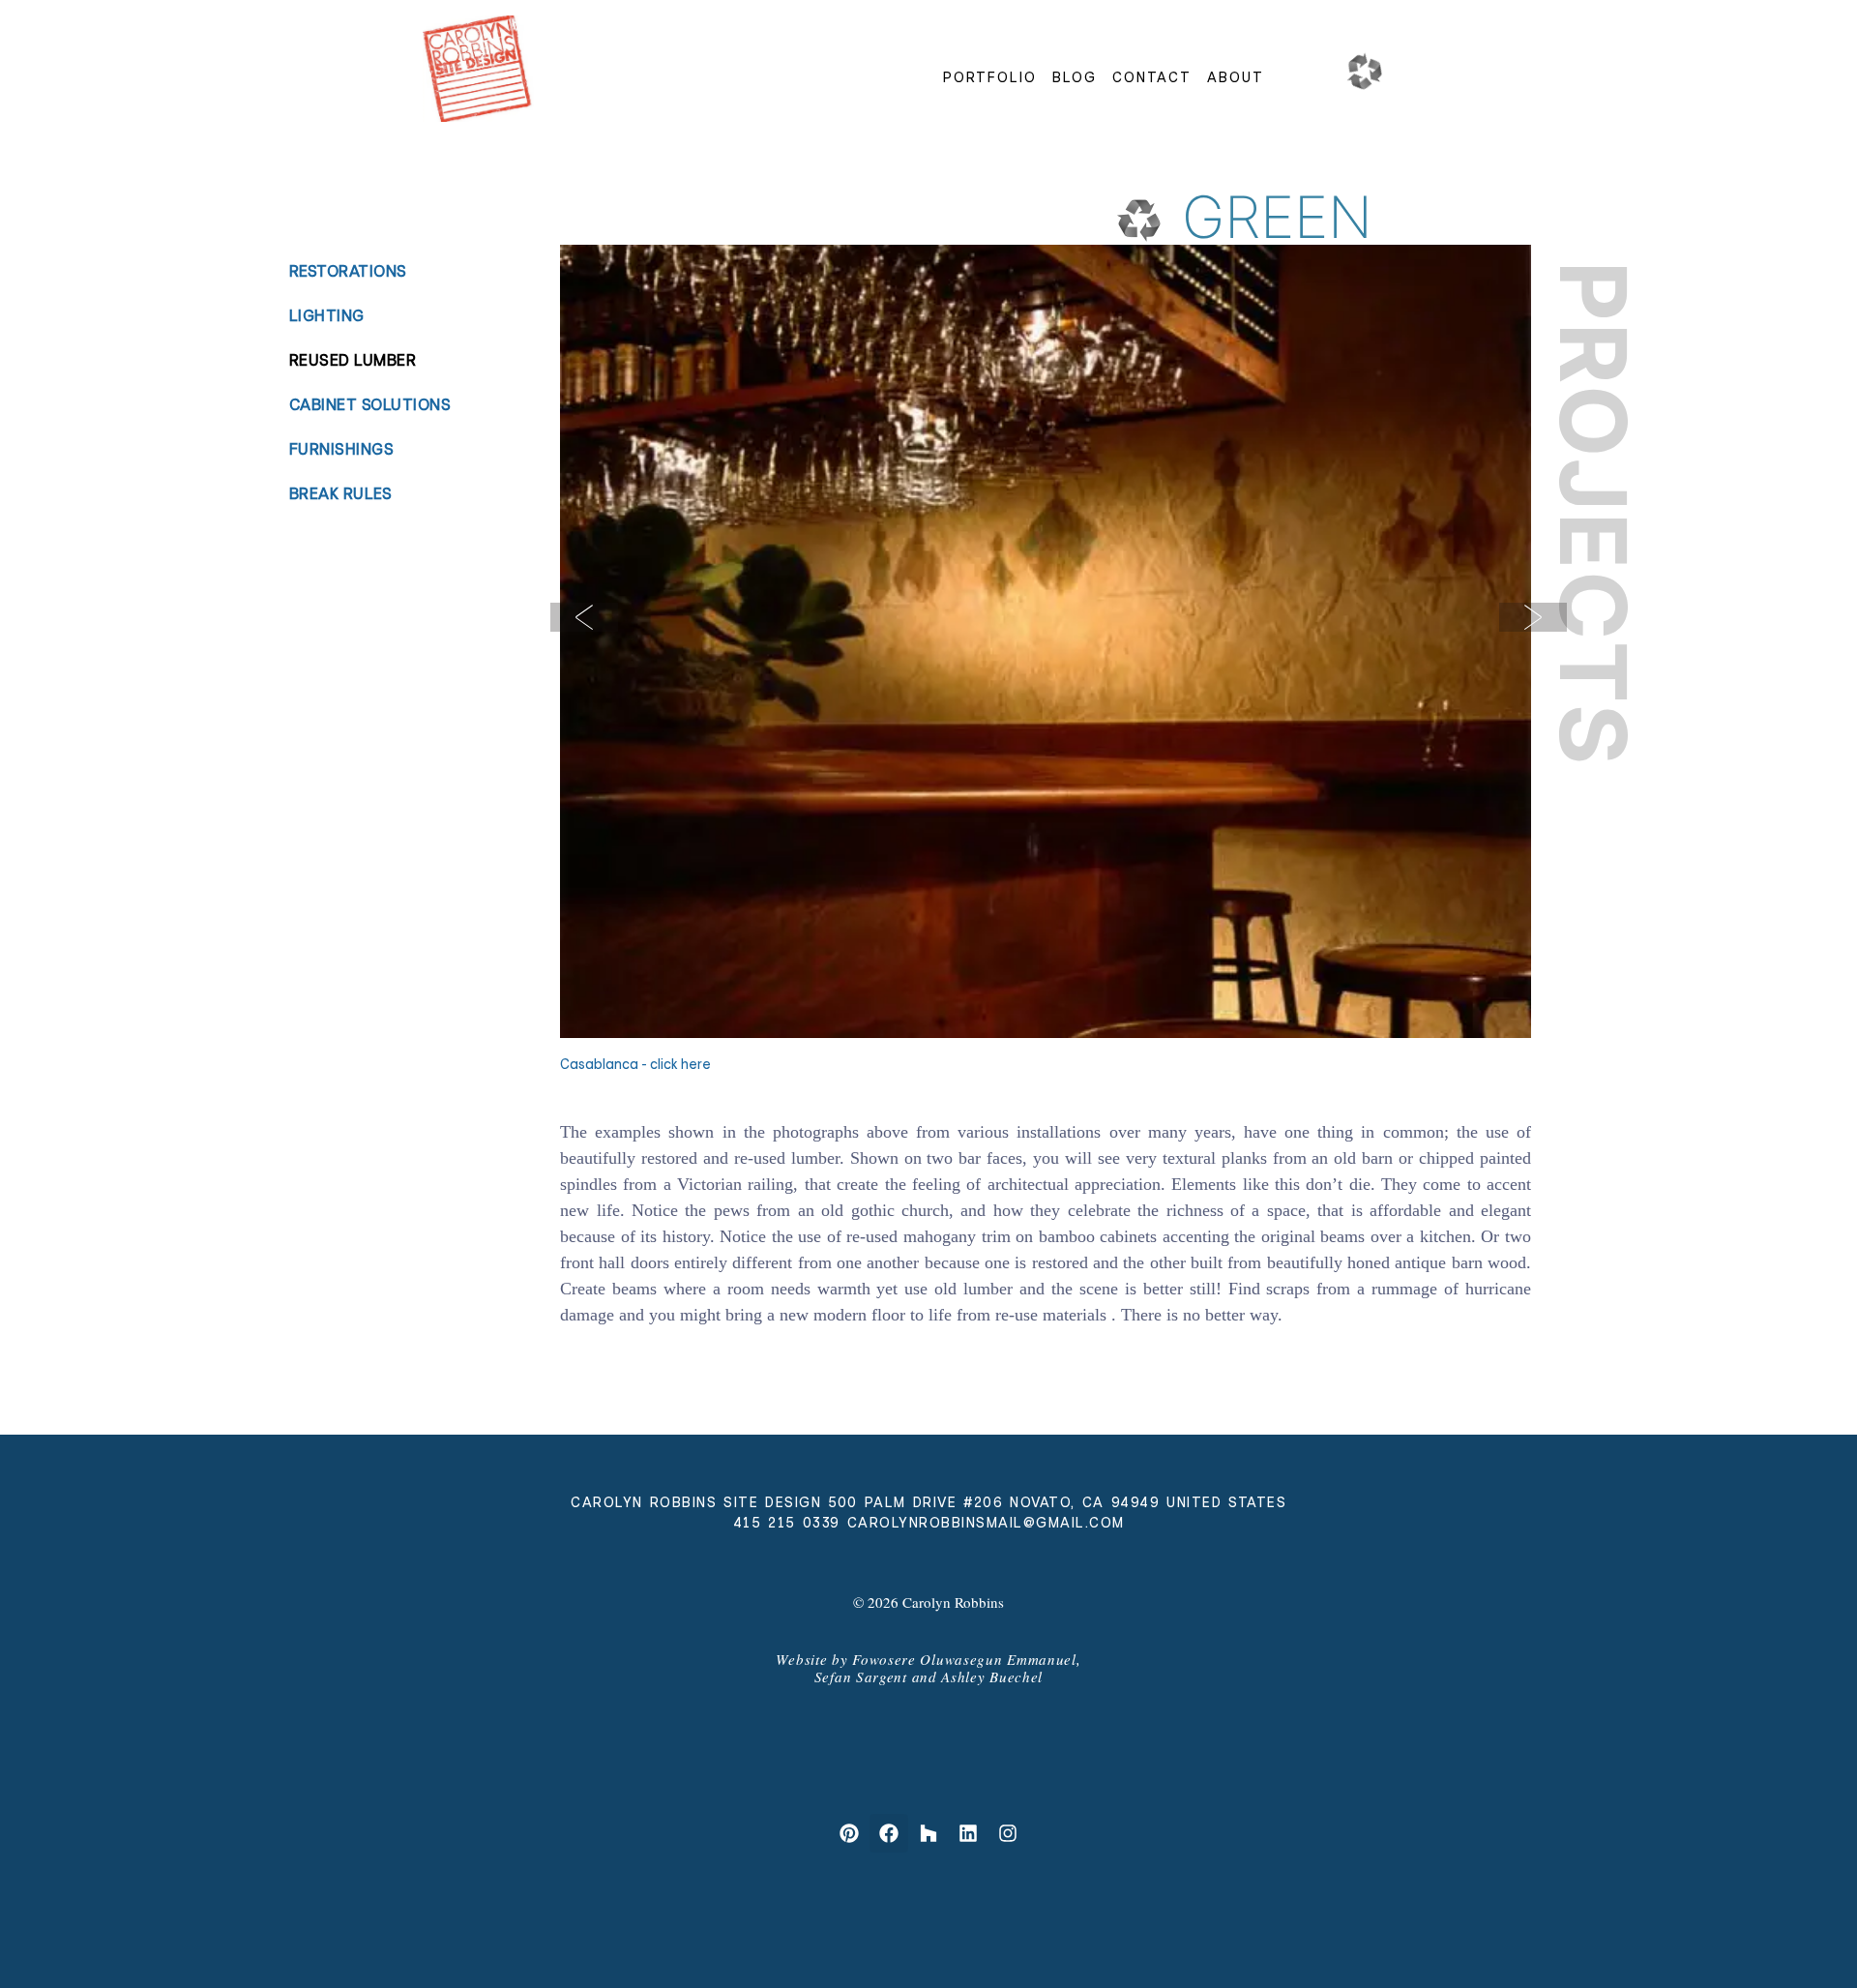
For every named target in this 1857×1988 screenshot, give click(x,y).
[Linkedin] (968, 1833)
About (1236, 77)
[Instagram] (1008, 1833)
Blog (1075, 77)
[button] (584, 617)
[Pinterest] (849, 1833)
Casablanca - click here (635, 1064)
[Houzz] (928, 1833)
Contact (1152, 77)
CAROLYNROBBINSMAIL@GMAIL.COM (986, 1523)
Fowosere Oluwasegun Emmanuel (964, 1659)
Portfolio (990, 77)
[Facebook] (889, 1833)
